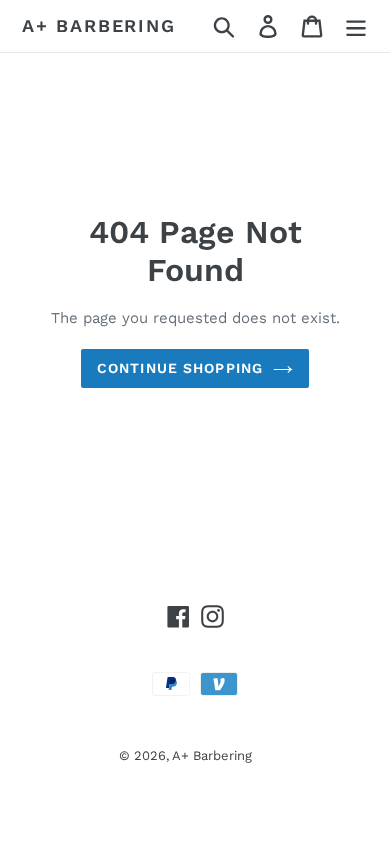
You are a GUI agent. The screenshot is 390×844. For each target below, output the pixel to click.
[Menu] (356, 26)
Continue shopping (180, 368)
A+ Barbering (99, 25)
